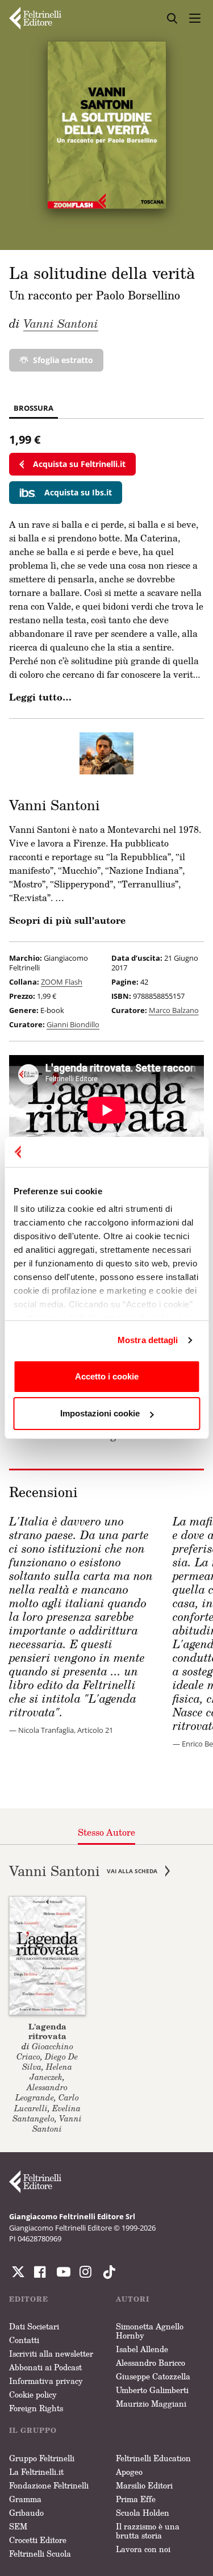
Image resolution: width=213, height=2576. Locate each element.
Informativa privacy (46, 2381)
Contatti (24, 2340)
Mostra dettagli (148, 1340)
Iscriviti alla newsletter (51, 2354)
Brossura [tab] (34, 408)
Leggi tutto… (40, 697)
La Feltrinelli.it (36, 2472)
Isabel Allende (142, 2349)
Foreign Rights (36, 2408)
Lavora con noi (143, 2549)
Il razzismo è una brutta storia (148, 2531)
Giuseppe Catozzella (153, 2376)
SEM (18, 2526)
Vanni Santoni (61, 323)
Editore (29, 2299)
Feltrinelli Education (153, 2458)
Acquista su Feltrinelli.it (79, 464)
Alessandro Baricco (151, 2363)
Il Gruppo (33, 2430)
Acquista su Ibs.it (78, 492)
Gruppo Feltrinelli (42, 2458)
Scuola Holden (143, 2513)
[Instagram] (107, 2272)
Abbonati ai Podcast (45, 2367)
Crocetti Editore (38, 2540)
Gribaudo (26, 2513)
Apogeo (129, 2472)
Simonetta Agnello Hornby (150, 2331)
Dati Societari (34, 2326)
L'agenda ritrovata (47, 2031)
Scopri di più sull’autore (67, 920)
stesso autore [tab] (106, 1832)
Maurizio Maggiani (151, 2404)
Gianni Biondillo (73, 1024)
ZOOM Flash (62, 982)
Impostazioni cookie (100, 1413)
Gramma (25, 2499)
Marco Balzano (174, 1010)
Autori (133, 2299)
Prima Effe (136, 2499)
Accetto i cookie (107, 1376)
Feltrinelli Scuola (40, 2554)
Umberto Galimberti (152, 2390)
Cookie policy (33, 2394)
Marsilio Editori (144, 2485)
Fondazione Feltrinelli (49, 2485)
